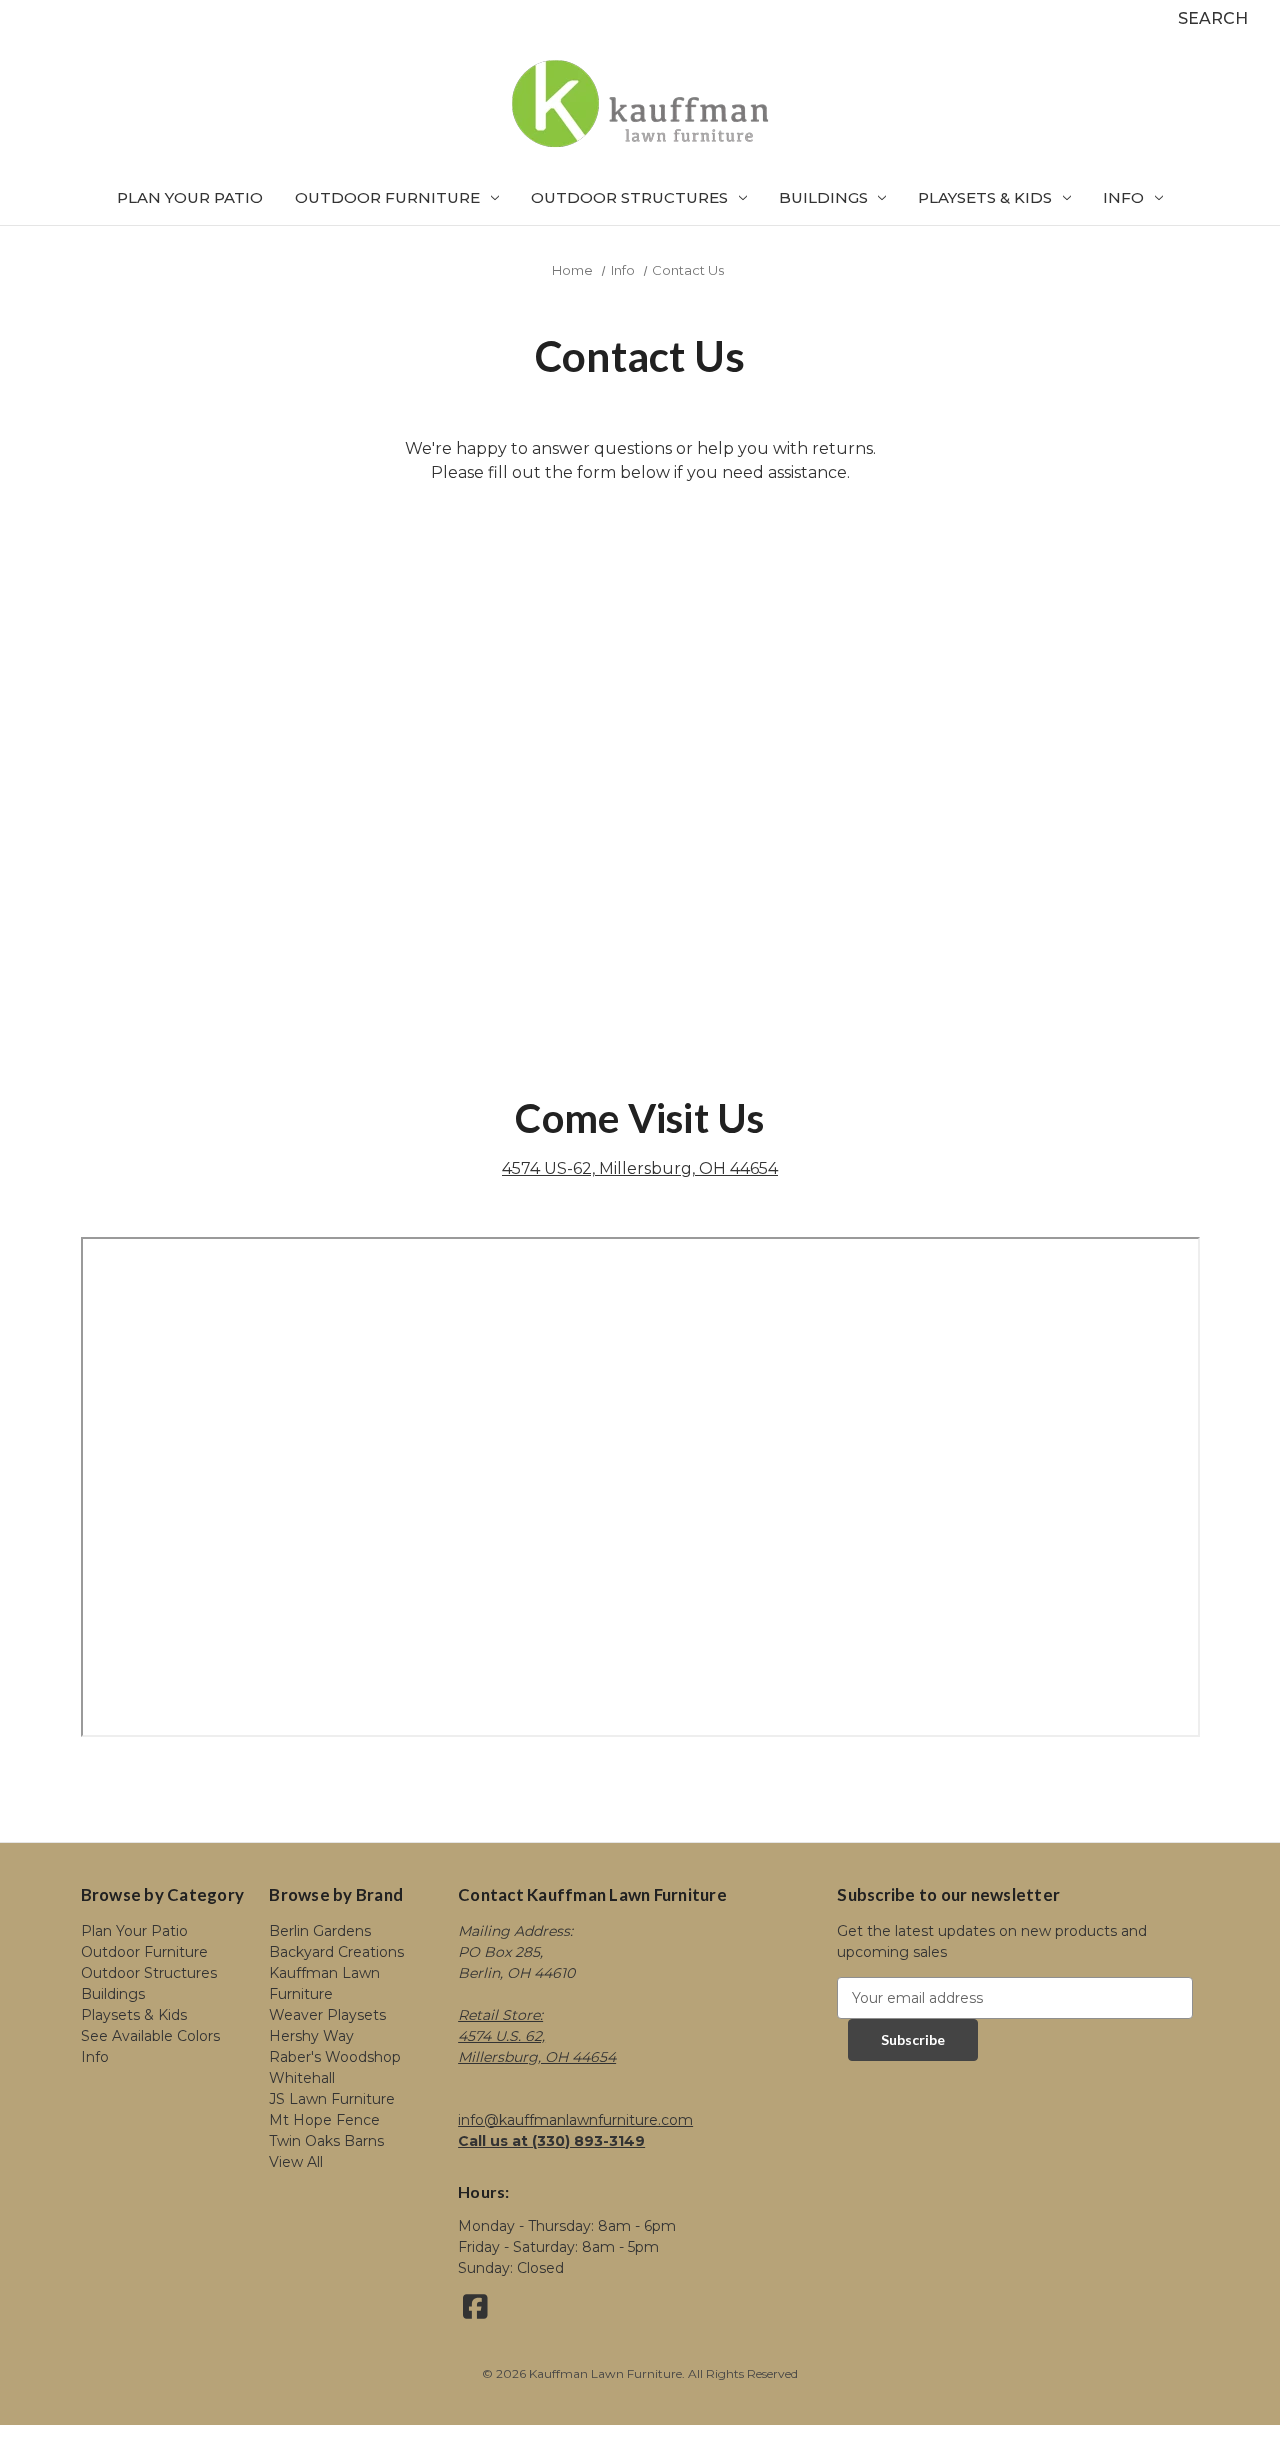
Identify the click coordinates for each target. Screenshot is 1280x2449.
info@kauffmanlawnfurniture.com (575, 2120)
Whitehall (302, 2078)
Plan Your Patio (190, 197)
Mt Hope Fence (324, 2120)
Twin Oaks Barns (326, 2141)
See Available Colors (150, 2036)
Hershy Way (311, 2036)
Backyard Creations (336, 1952)
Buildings (823, 197)
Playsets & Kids (985, 197)
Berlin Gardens (320, 1931)
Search (1213, 18)
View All (296, 2162)
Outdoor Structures (629, 197)
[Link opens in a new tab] (475, 2312)
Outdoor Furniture (387, 197)
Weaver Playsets (327, 2015)
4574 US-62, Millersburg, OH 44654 (640, 1168)
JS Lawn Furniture (332, 2099)
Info (1123, 197)
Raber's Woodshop (335, 2057)
